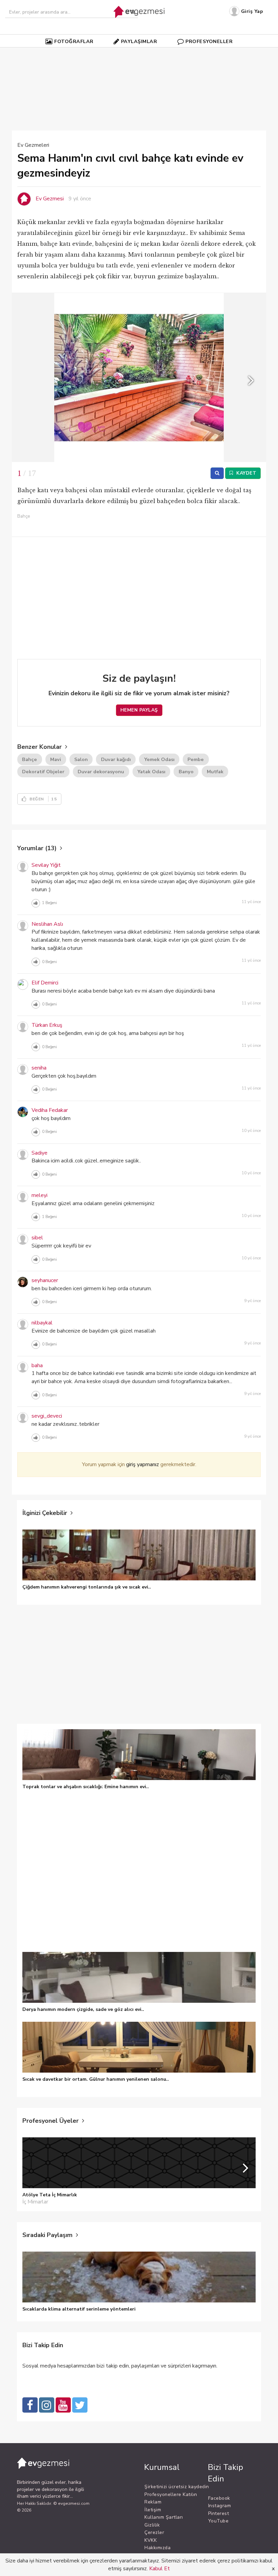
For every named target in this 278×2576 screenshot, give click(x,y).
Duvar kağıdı (116, 759)
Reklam (153, 2502)
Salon (81, 759)
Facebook (219, 2498)
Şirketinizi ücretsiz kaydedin (177, 2487)
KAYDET (246, 473)
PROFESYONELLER (209, 41)
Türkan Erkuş (47, 1025)
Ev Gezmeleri (33, 145)
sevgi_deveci (47, 1416)
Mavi (56, 759)
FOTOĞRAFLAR (74, 41)
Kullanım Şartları (164, 2517)
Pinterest (219, 2513)
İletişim (153, 2510)
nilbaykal (42, 1323)
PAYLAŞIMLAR (139, 41)
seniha (39, 1068)
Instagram (220, 2506)
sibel (37, 1238)
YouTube (219, 2521)
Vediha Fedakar (50, 1110)
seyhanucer (45, 1280)
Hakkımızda (157, 2548)
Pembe (196, 759)
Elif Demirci (45, 983)
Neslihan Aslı (47, 924)
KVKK (151, 2540)
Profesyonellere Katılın (171, 2494)
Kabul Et (160, 2569)
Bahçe (29, 759)
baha (37, 1365)
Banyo (186, 772)
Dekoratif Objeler (43, 772)
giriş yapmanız (143, 1464)
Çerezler (154, 2532)
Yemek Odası (159, 759)
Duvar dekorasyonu (101, 772)
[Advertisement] (147, 70)
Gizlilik (152, 2525)
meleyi (39, 1195)
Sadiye (39, 1153)
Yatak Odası (151, 772)
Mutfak (215, 772)
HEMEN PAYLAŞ (139, 710)
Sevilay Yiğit (46, 865)
